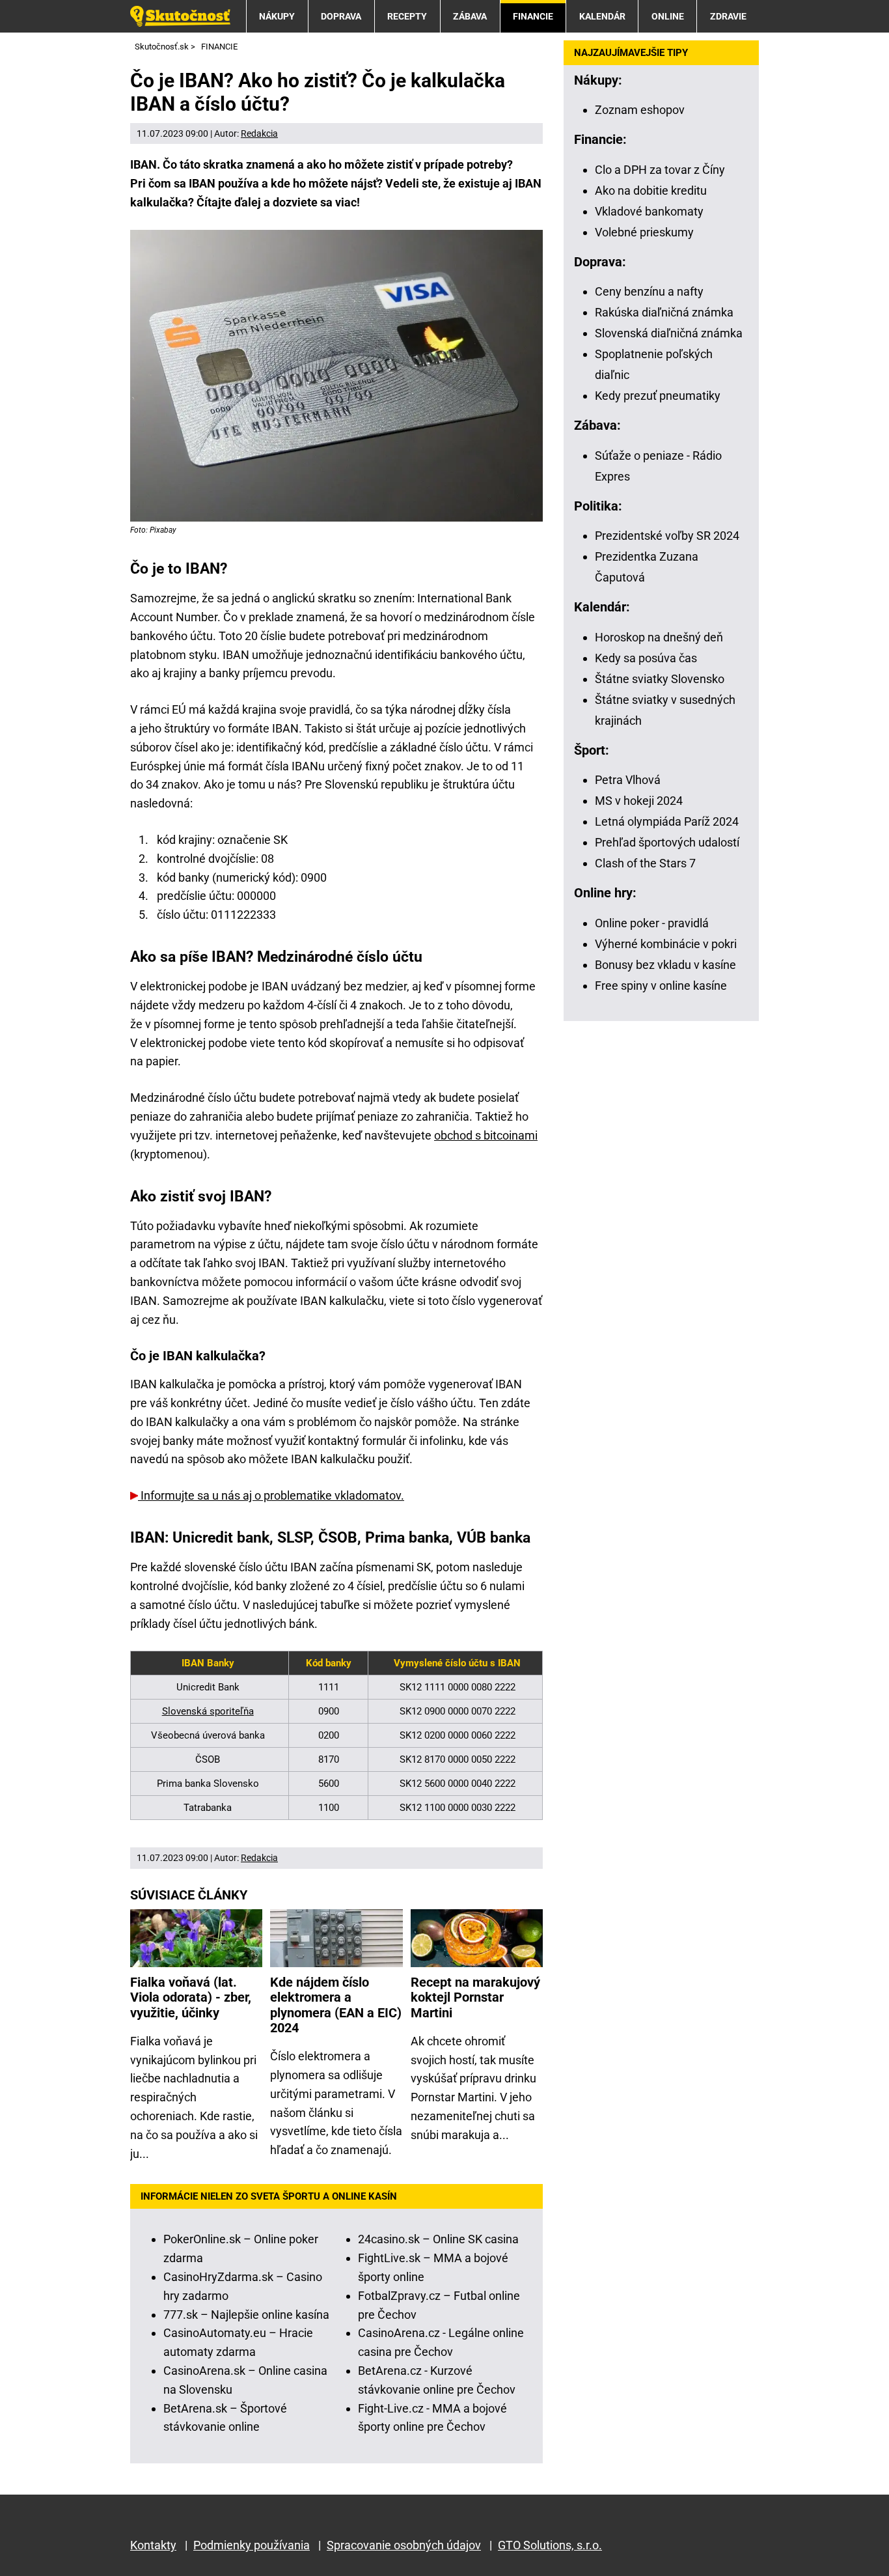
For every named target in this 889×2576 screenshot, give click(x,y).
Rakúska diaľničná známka (664, 312)
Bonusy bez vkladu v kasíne (665, 965)
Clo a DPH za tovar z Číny (660, 170)
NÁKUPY (277, 16)
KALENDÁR (602, 16)
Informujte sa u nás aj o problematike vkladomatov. (271, 1495)
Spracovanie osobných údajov (404, 2545)
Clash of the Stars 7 (645, 863)
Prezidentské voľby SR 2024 (667, 536)
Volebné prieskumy (644, 232)
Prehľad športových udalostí (667, 842)
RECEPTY (407, 16)
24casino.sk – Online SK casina (438, 2239)
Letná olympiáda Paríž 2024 (667, 821)
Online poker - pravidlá (652, 923)
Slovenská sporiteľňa (208, 1711)
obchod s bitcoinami (486, 1135)
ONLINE (668, 16)
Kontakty (153, 2545)
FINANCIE (533, 16)
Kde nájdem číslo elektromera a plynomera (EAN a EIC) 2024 (336, 2005)
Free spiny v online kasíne (661, 986)
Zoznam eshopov (640, 110)
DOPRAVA (341, 16)
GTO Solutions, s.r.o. (550, 2545)
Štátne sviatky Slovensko (660, 679)
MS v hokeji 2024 (639, 801)
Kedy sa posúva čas (646, 658)
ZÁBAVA (470, 16)
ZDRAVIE (728, 16)
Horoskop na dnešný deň (659, 637)
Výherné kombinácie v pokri (666, 944)
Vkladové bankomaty (649, 211)
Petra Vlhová (628, 780)
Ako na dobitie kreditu (651, 190)
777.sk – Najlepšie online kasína (246, 2315)
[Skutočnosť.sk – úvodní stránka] (180, 16)
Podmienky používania (252, 2545)
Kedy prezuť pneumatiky (658, 396)
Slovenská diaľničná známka (669, 333)
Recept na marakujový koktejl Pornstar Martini (475, 1998)
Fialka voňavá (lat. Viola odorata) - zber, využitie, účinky (191, 1998)
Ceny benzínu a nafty (649, 291)
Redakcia (259, 133)
